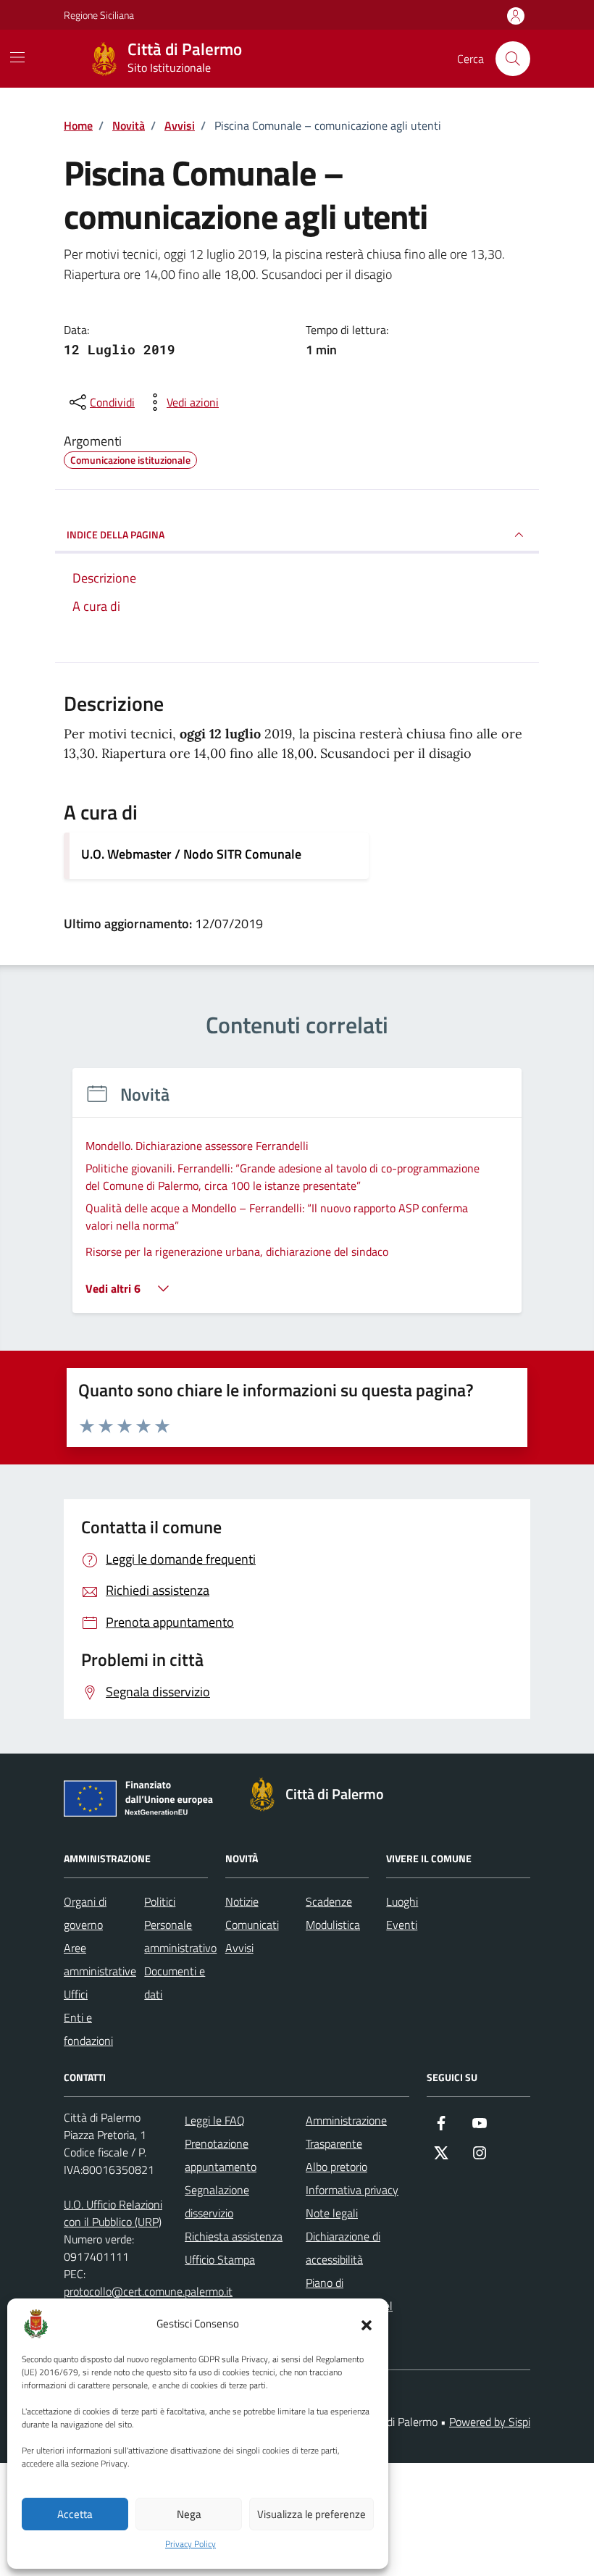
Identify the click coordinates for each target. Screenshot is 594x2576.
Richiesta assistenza (234, 2236)
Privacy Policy (191, 2544)
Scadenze (329, 1901)
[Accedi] (516, 16)
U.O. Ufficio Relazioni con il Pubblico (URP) (113, 2213)
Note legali (332, 2213)
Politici (160, 1901)
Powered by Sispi (490, 2422)
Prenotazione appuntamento (221, 2155)
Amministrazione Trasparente (346, 2132)
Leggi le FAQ (215, 2120)
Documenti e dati (175, 1983)
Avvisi (239, 1948)
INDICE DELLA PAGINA (116, 534)
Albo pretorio (336, 2167)
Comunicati (252, 1925)
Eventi (402, 1925)
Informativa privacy (352, 2190)
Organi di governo (85, 1913)
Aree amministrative (100, 1959)
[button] (367, 2324)
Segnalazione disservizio (217, 2201)
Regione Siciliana (99, 15)
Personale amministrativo (180, 1936)
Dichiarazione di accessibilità (343, 2248)
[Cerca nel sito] (513, 59)
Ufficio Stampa (220, 2259)
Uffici (76, 1994)
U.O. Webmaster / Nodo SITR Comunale (191, 854)
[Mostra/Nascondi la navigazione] (17, 57)
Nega (189, 2514)
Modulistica (333, 1925)
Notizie (242, 1901)
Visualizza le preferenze (311, 2514)
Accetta (75, 2514)
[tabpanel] (297, 1200)
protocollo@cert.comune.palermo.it (148, 2291)
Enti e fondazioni (88, 2029)
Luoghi (402, 1901)
